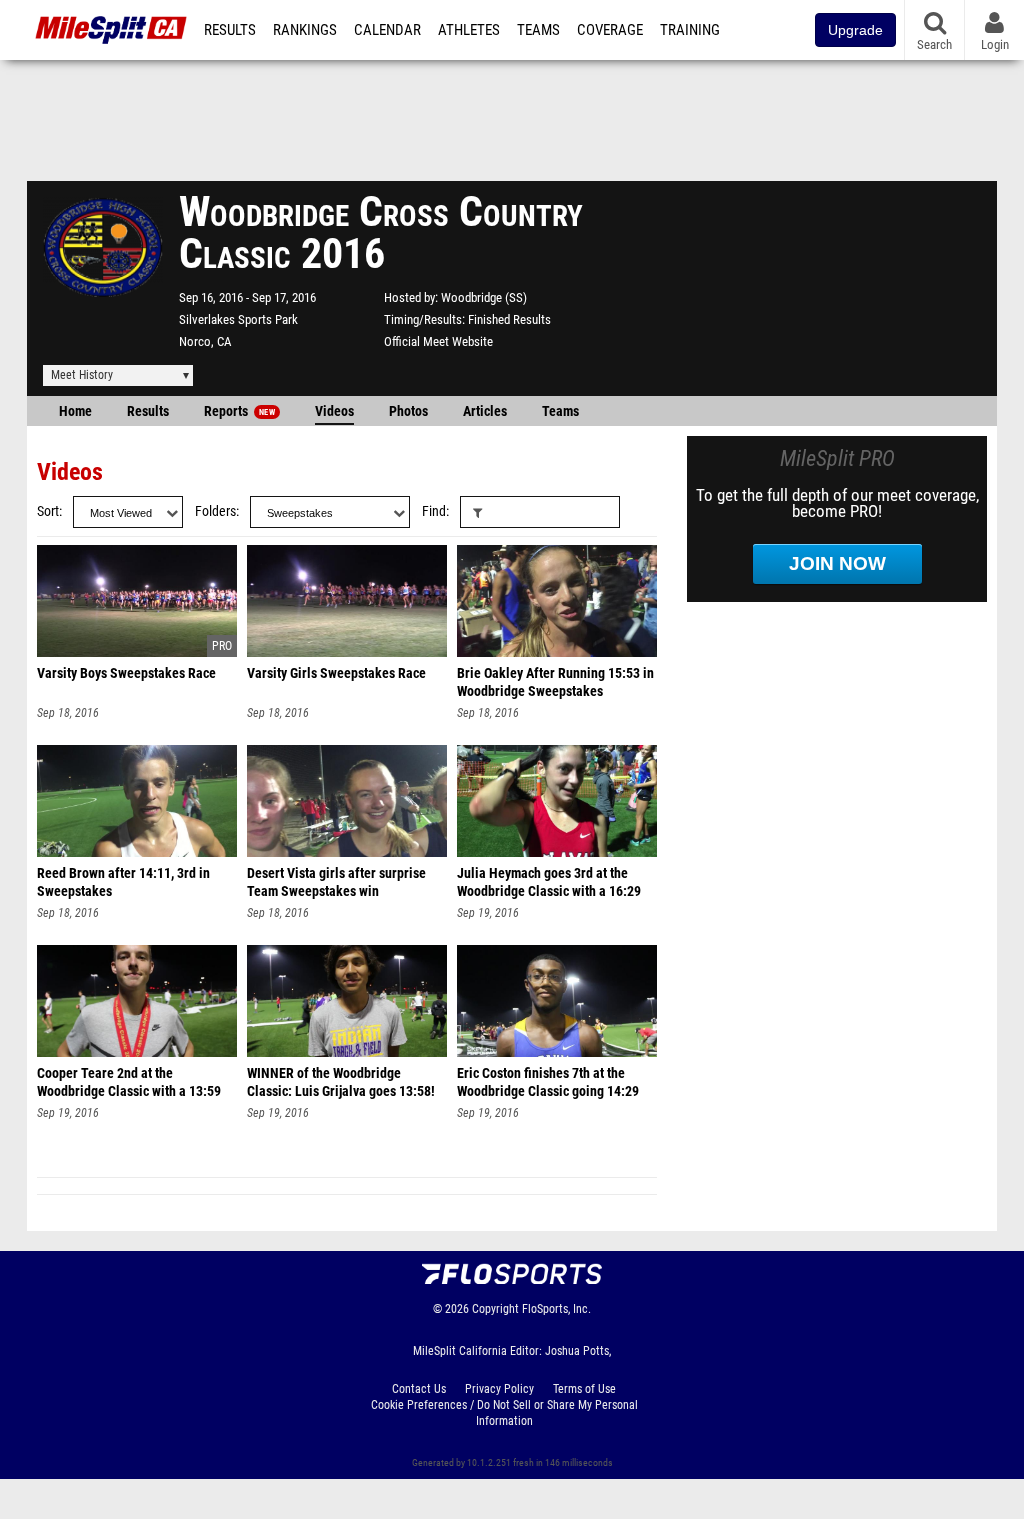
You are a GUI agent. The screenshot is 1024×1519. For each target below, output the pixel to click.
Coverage (610, 30)
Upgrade (855, 30)
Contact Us (419, 1389)
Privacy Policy (499, 1389)
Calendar (387, 30)
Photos (408, 411)
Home (75, 411)
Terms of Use (584, 1389)
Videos (334, 411)
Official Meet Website (438, 341)
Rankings (305, 30)
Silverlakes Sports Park (238, 319)
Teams (538, 30)
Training (690, 30)
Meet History (82, 375)
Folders (215, 511)
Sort (48, 511)
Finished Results (509, 319)
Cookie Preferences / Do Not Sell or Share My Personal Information (504, 1413)
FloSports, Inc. (556, 1309)
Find (434, 511)
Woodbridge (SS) (484, 297)
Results (230, 30)
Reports (239, 411)
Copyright (495, 1309)
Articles (485, 411)
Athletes (469, 30)
